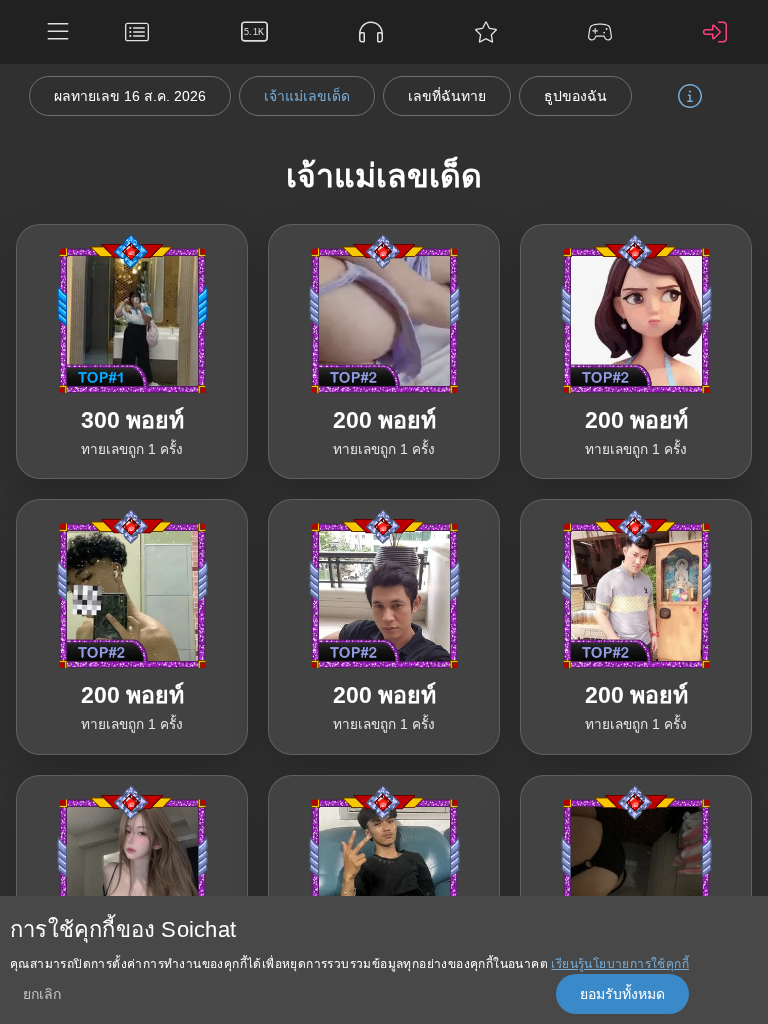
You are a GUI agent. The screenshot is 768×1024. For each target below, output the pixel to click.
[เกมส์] (605, 32)
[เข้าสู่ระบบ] (720, 32)
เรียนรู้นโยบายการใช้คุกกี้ (620, 964)
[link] (132, 351)
